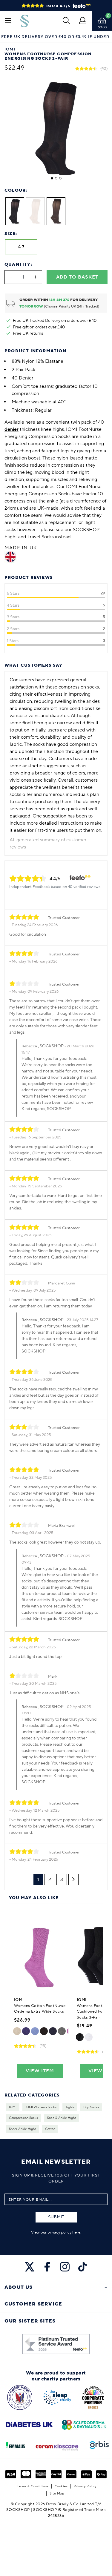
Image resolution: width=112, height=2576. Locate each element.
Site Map (57, 2493)
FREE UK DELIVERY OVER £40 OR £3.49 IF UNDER (55, 37)
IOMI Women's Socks (41, 2107)
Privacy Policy (85, 2486)
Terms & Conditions (33, 2486)
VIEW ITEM (40, 2071)
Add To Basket (77, 277)
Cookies (61, 2486)
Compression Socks (23, 2118)
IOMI (13, 2107)
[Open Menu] (8, 21)
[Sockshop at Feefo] (56, 2344)
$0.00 (102, 27)
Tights (70, 2107)
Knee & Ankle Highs (62, 2118)
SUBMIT (56, 2217)
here (76, 2232)
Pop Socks (91, 2107)
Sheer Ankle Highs (23, 2129)
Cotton (50, 2129)
